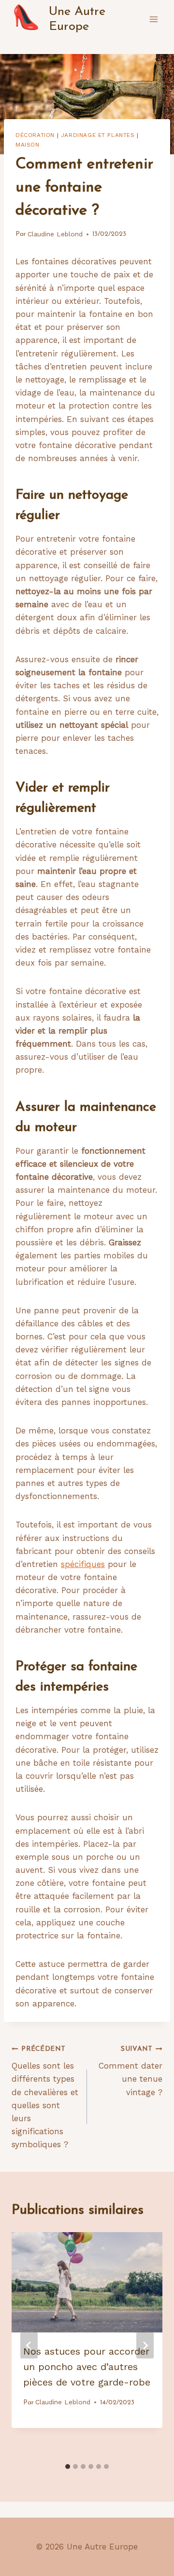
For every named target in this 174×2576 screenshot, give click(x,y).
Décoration (35, 135)
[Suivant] (145, 2345)
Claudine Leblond (55, 234)
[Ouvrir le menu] (153, 19)
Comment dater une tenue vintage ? (130, 2071)
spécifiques (83, 1564)
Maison (28, 145)
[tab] (68, 2467)
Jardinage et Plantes (98, 135)
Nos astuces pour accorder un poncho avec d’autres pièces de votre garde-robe (87, 2367)
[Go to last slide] (29, 2345)
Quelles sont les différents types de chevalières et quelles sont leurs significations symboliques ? (45, 2098)
